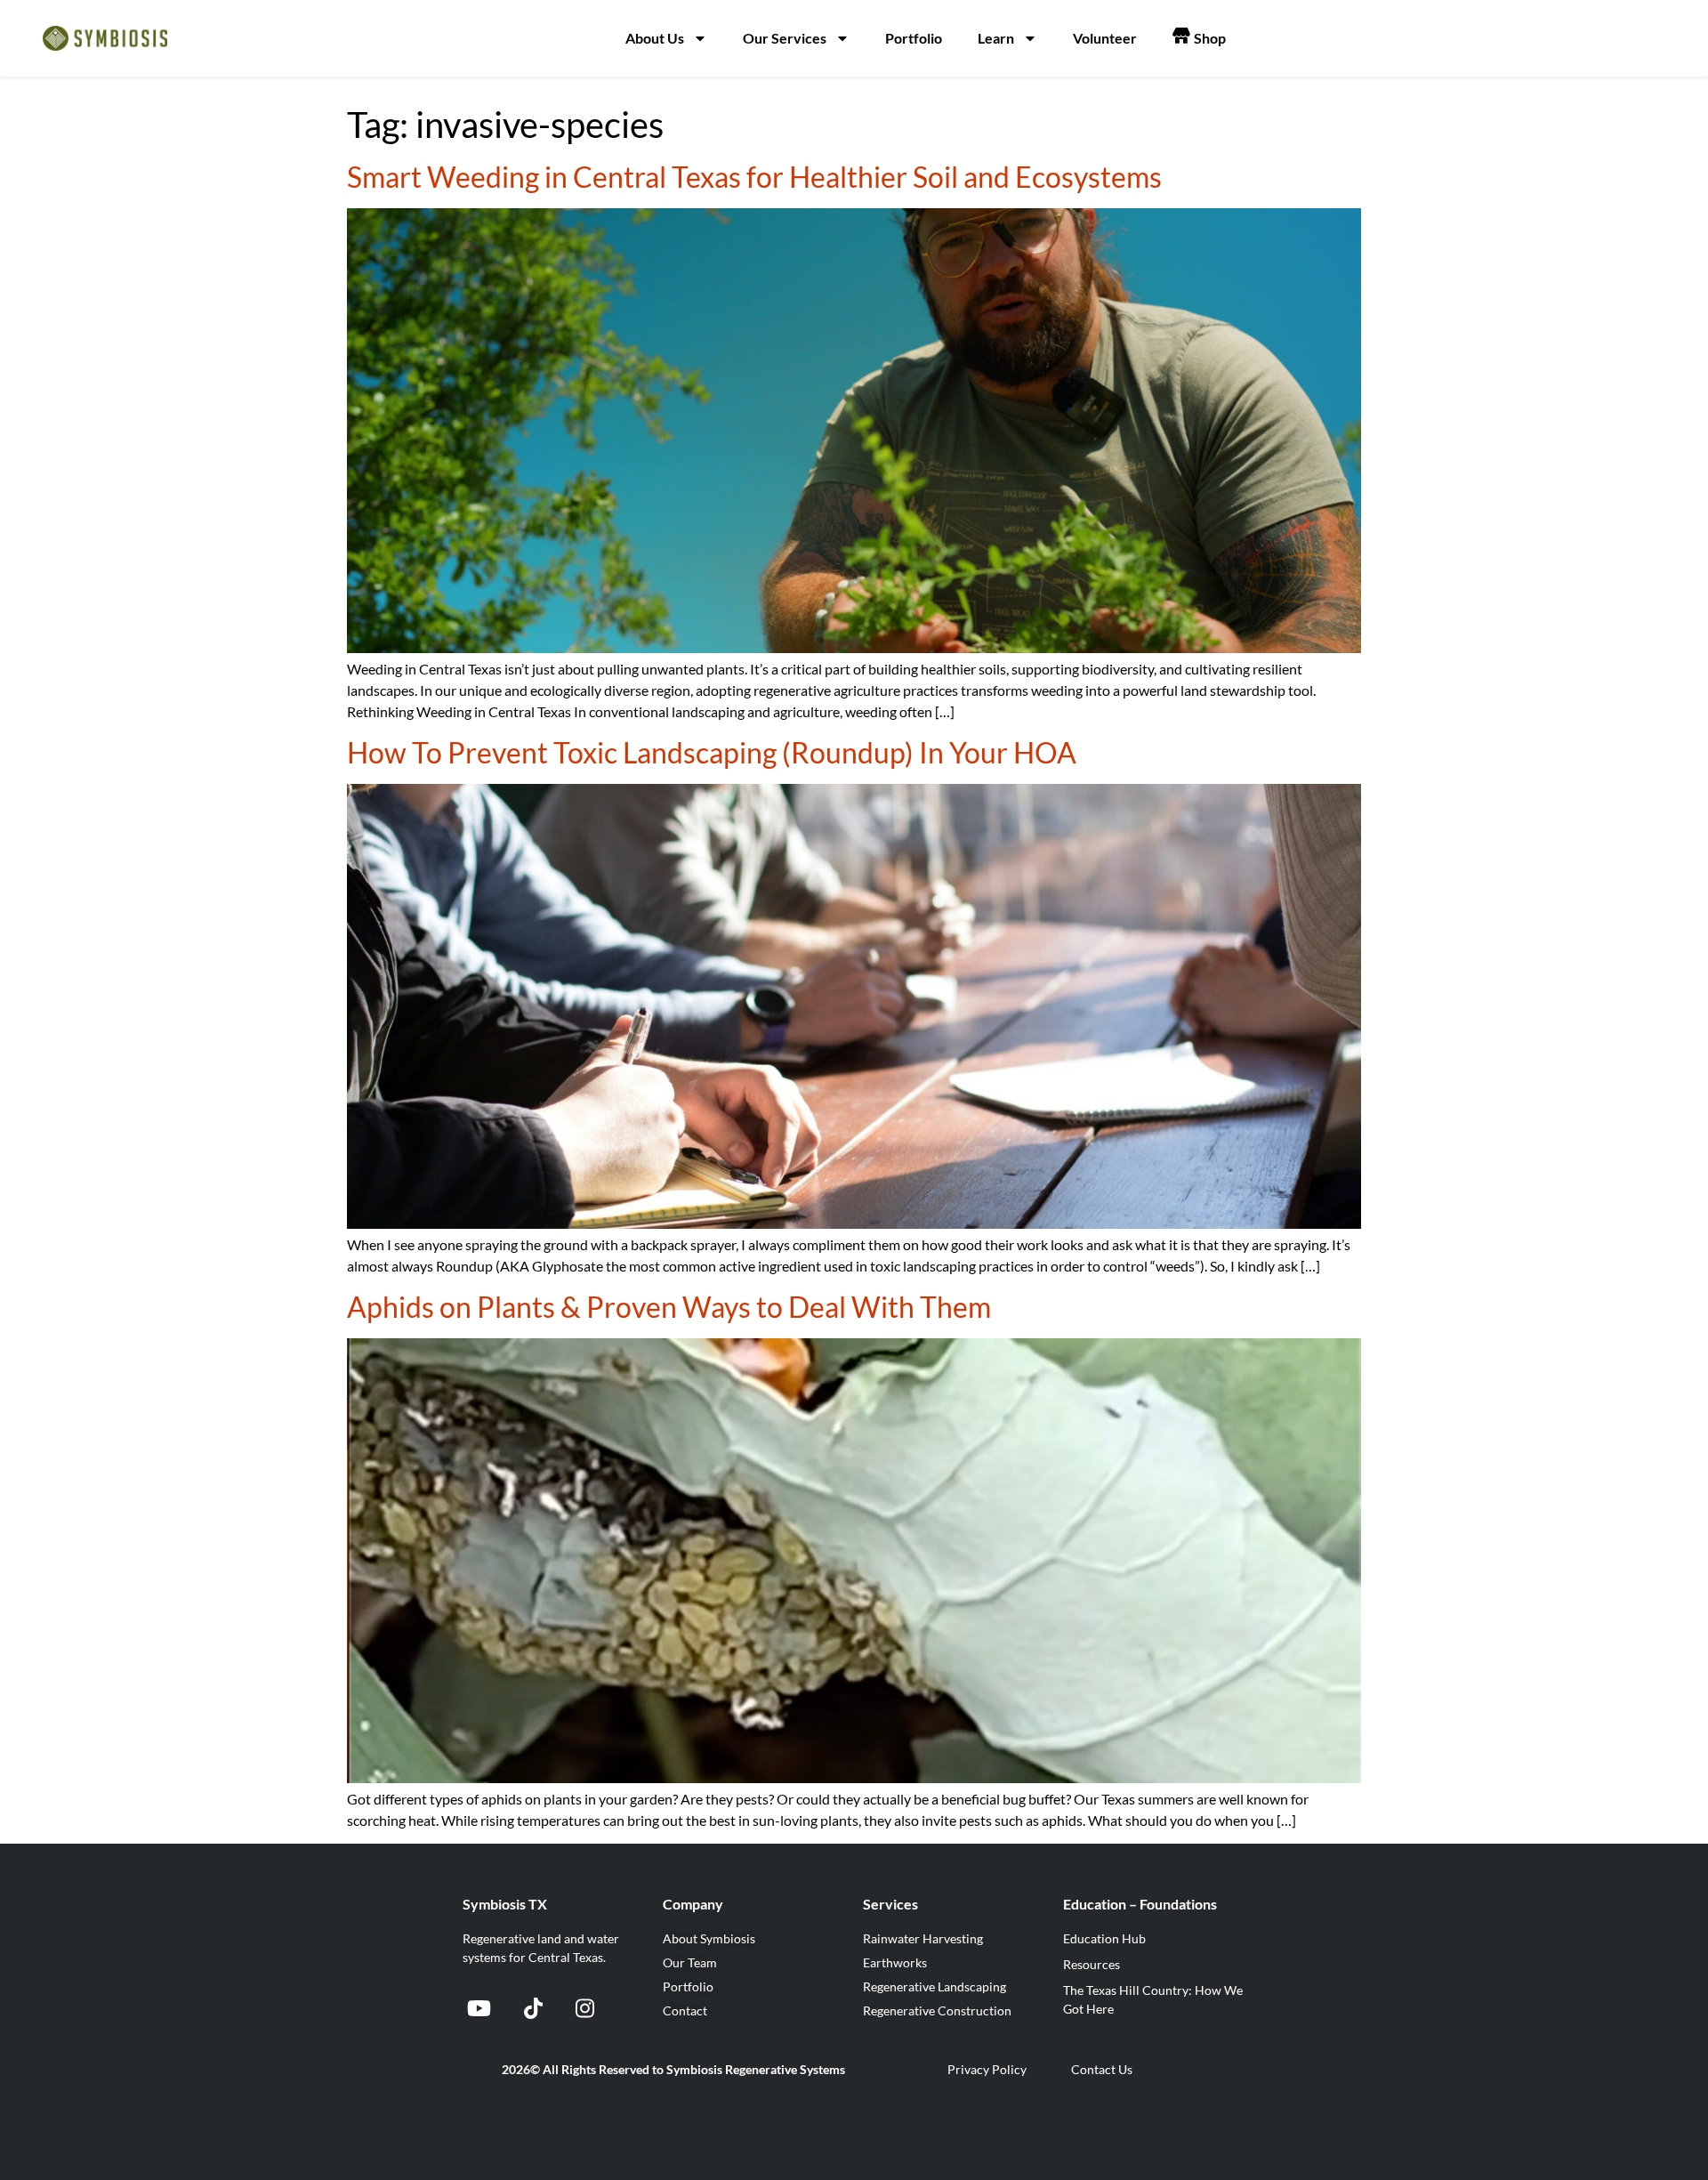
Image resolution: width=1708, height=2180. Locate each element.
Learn (996, 38)
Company (693, 1904)
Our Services (785, 38)
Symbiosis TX (505, 1904)
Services (890, 1904)
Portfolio (914, 38)
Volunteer (1105, 38)
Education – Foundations (1140, 1904)
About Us (655, 38)
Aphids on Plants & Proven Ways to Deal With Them (669, 1307)
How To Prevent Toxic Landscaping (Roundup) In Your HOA (712, 752)
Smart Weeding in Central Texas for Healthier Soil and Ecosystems (754, 177)
